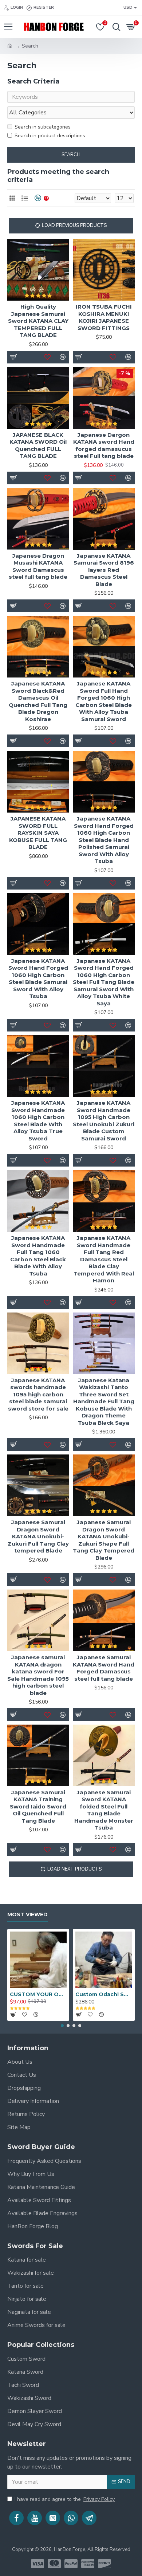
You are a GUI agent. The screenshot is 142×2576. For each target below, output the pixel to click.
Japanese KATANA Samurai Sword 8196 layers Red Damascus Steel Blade (104, 570)
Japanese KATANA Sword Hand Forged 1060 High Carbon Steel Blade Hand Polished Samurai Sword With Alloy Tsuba (104, 840)
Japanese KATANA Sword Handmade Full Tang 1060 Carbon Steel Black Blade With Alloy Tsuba (38, 1256)
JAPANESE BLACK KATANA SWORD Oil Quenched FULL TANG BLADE (38, 445)
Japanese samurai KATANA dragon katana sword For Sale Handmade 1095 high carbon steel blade (38, 1675)
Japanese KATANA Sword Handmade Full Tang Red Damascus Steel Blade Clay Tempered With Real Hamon (104, 1259)
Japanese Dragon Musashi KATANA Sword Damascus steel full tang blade (38, 566)
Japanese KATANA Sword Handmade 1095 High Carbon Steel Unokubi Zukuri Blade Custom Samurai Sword (104, 1121)
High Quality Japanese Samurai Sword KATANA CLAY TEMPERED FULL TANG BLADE (38, 321)
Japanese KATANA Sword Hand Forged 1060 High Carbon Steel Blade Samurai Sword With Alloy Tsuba (38, 979)
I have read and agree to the (65, 2499)
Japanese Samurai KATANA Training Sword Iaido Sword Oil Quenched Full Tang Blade (38, 1806)
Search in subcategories (43, 127)
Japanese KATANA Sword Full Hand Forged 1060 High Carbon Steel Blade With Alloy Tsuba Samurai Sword (104, 701)
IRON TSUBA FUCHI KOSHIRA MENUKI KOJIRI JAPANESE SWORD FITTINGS (104, 317)
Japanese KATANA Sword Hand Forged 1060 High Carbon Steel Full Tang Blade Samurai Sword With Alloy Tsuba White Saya (104, 982)
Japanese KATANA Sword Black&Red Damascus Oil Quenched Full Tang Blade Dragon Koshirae (38, 701)
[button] (62, 2026)
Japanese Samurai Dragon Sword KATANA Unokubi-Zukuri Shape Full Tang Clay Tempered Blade (104, 1540)
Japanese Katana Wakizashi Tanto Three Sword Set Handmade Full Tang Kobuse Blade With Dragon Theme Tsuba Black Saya (104, 1401)
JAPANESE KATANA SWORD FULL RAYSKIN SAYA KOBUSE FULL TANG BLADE (38, 833)
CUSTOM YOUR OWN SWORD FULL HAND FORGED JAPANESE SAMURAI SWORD (38, 1994)
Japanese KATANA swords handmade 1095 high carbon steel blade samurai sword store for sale (38, 1394)
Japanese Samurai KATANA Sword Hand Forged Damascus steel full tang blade (104, 1668)
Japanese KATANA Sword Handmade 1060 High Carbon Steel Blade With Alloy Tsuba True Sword (38, 1121)
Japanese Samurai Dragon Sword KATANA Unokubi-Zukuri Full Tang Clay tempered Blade (38, 1536)
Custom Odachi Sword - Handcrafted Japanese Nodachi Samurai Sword (104, 1994)
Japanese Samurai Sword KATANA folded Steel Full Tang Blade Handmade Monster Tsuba (104, 1810)
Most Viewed (27, 1915)
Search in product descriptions (50, 136)
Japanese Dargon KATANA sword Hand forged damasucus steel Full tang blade (104, 445)
